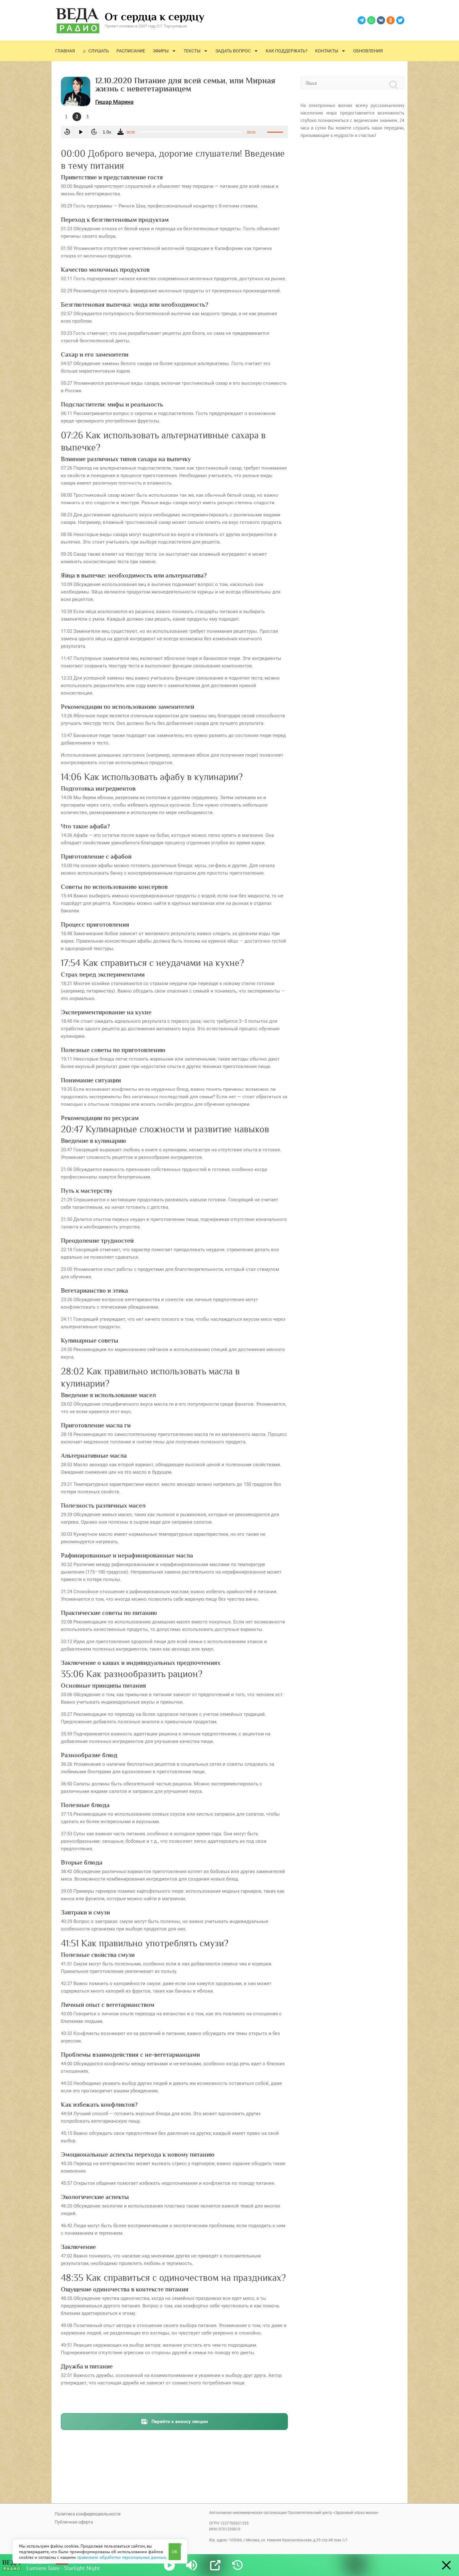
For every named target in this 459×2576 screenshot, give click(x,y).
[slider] (276, 131)
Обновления (368, 51)
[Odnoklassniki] (391, 20)
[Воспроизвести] (80, 132)
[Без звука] (262, 132)
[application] (174, 132)
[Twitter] (400, 20)
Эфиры (161, 51)
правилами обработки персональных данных (121, 2557)
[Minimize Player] (446, 2565)
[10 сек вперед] (94, 132)
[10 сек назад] (67, 132)
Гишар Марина (114, 102)
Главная (65, 51)
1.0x (107, 132)
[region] (100, 2551)
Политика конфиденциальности (88, 2514)
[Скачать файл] (120, 132)
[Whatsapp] (371, 20)
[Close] (181, 2544)
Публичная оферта (74, 2522)
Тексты (192, 51)
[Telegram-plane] (362, 20)
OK (175, 2552)
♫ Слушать (96, 51)
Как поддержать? (287, 51)
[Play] (169, 2565)
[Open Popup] (215, 2565)
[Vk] (381, 20)
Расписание (131, 51)
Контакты (327, 51)
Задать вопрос (233, 51)
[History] (237, 2565)
